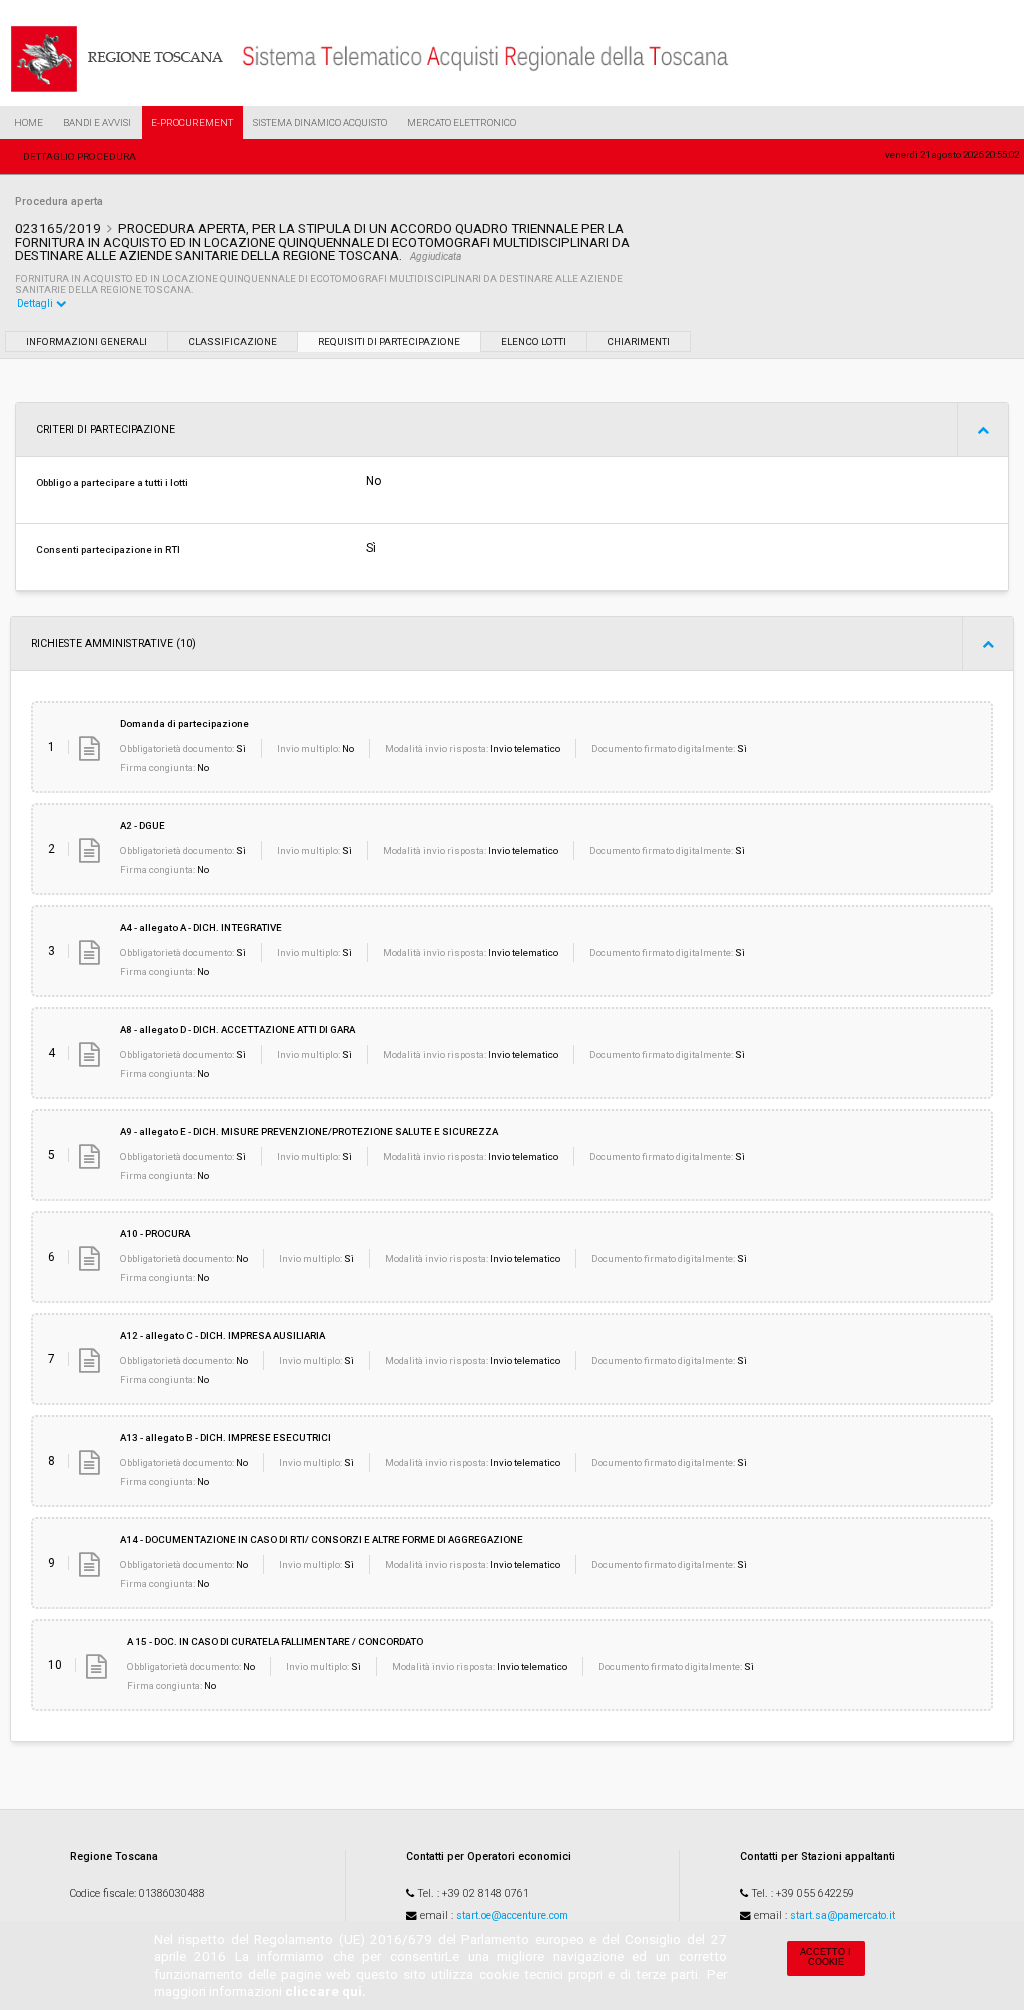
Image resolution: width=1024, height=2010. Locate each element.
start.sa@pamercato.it (842, 1915)
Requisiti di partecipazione (389, 341)
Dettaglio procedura (79, 156)
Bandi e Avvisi (97, 122)
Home (28, 122)
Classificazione (232, 341)
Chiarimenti (638, 341)
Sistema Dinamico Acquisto (320, 122)
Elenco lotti (533, 341)
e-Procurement (192, 122)
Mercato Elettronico (461, 122)
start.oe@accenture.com (512, 1915)
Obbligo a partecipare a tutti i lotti (112, 482)
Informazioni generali (86, 341)
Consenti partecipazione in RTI (108, 549)
